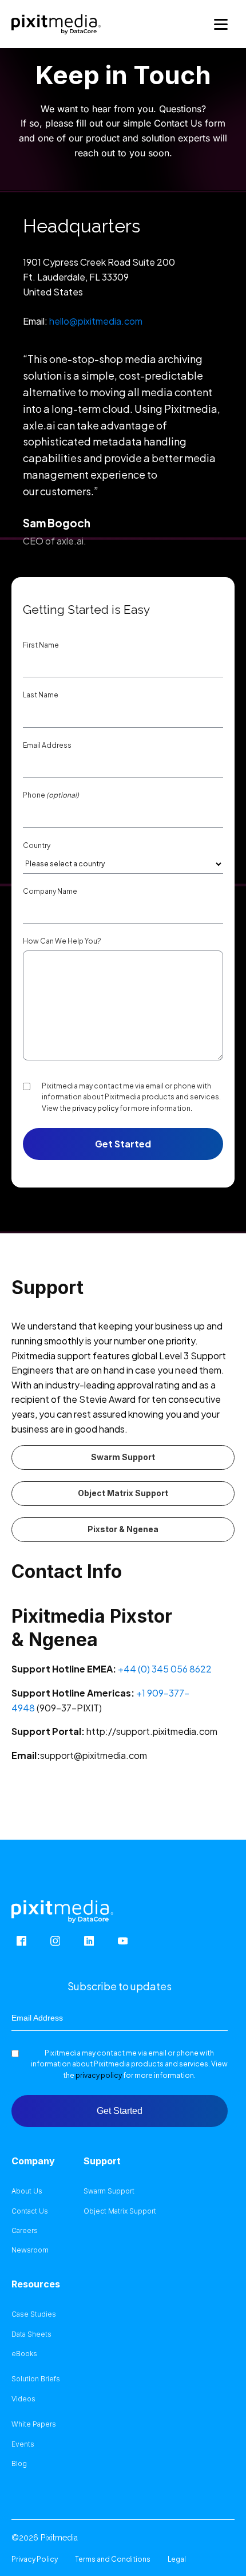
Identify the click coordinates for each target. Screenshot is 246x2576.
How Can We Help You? (62, 941)
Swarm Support (123, 1457)
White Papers (34, 2424)
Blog (19, 2464)
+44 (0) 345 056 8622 (165, 1669)
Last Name (41, 695)
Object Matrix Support (123, 1493)
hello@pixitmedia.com (96, 321)
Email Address (47, 745)
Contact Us (30, 2211)
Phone (51, 795)
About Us (27, 2191)
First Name (41, 645)
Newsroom (30, 2250)
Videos (23, 2399)
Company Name (50, 891)
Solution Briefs (36, 2379)
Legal (177, 2559)
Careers (25, 2231)
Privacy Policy (35, 2559)
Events (23, 2444)
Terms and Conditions (113, 2559)
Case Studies (34, 2314)
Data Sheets (31, 2334)
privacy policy (95, 1108)
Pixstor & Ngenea (123, 1529)
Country (37, 846)
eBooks (24, 2354)
